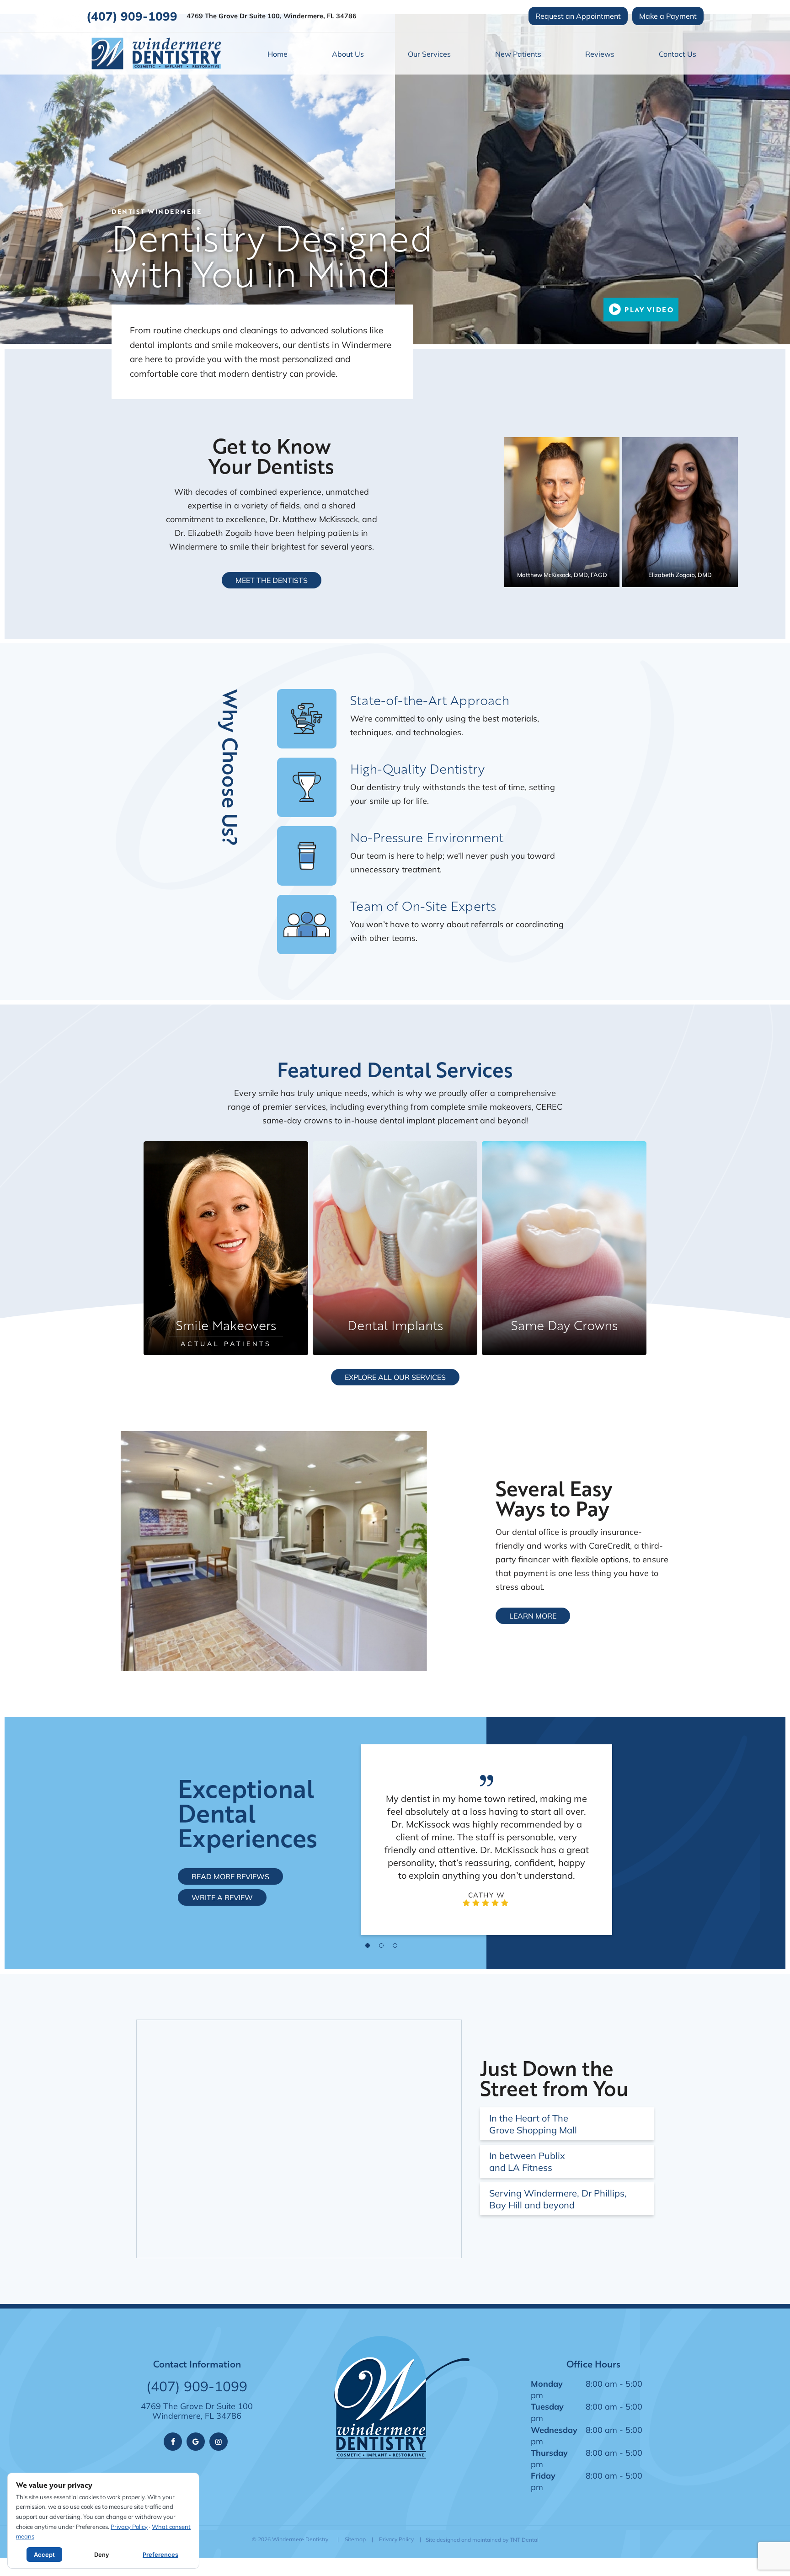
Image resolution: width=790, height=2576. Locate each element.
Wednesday (554, 2430)
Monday (547, 2384)
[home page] (156, 53)
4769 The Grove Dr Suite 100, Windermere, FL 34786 (272, 16)
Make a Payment (668, 16)
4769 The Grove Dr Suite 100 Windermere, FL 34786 (197, 2411)
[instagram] (219, 2442)
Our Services (429, 54)
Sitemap (355, 2539)
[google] (196, 2442)
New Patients (518, 54)
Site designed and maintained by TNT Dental (482, 2540)
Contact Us (678, 54)
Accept (44, 2555)
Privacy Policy (396, 2539)
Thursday (549, 2453)
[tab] (368, 1945)
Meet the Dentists (272, 580)
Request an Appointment (578, 16)
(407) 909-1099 (132, 16)
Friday (543, 2475)
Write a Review (222, 1897)
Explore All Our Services (395, 1377)
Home (278, 54)
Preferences (160, 2555)
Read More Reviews (230, 1876)
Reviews (600, 54)
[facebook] (173, 2442)
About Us (348, 54)
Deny (101, 2555)
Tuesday (547, 2406)
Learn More (533, 1616)
